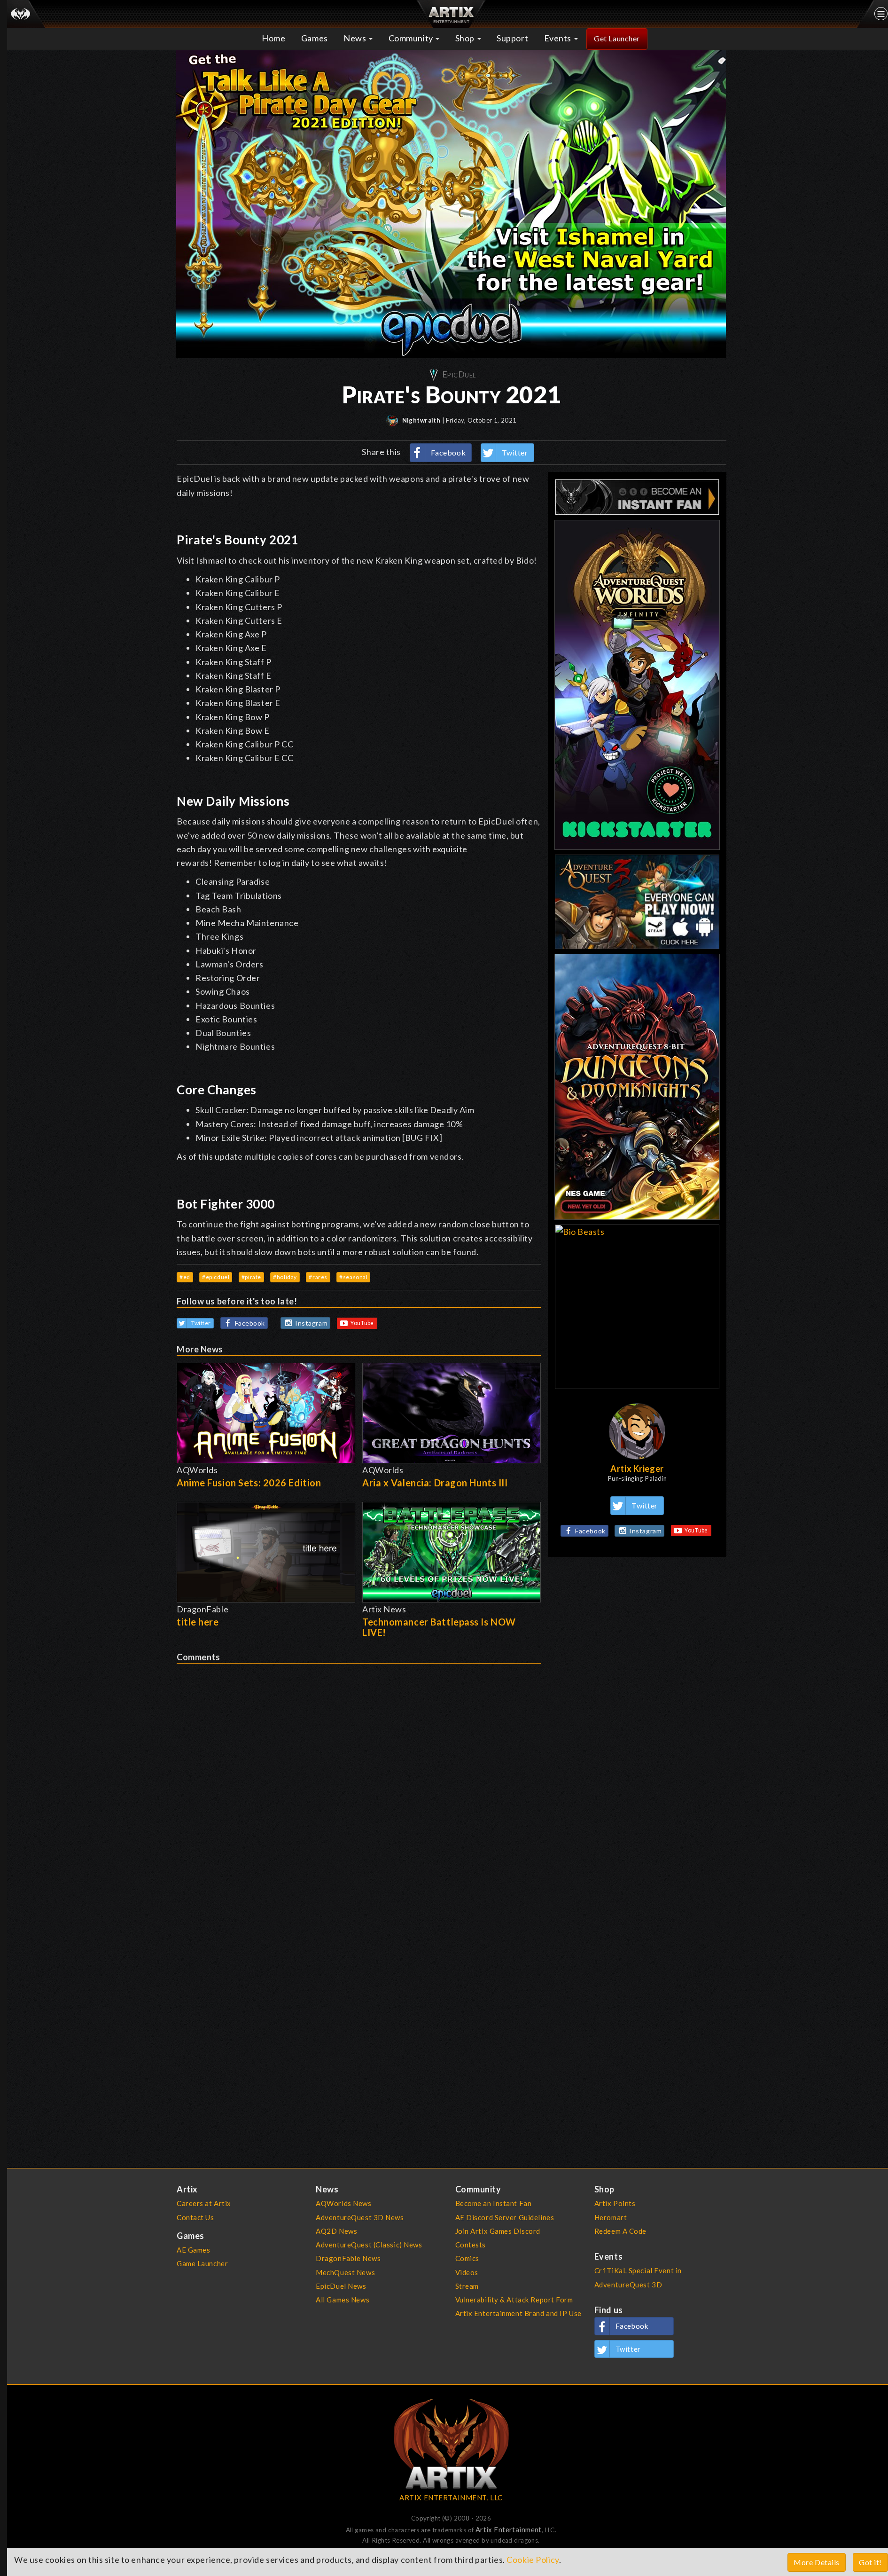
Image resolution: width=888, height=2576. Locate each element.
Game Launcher (202, 2263)
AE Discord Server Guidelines (505, 2217)
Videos (467, 2272)
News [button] (356, 38)
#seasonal (353, 1277)
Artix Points (615, 2203)
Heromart (611, 2217)
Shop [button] (466, 38)
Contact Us (195, 2217)
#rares (318, 1277)
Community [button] (412, 38)
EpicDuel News (341, 2286)
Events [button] (559, 38)
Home (273, 38)
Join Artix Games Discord (498, 2231)
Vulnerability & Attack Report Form (514, 2300)
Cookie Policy (533, 2560)
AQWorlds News (343, 2203)
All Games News (343, 2300)
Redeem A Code (620, 2231)
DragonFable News (348, 2258)
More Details (817, 2562)
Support (512, 38)
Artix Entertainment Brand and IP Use (518, 2313)
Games (315, 38)
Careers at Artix (204, 2203)
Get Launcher (617, 38)
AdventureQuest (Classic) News (369, 2245)
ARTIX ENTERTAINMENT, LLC (451, 2497)
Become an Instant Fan (494, 2203)
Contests (471, 2245)
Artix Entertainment (509, 2529)
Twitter (515, 452)
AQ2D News (336, 2231)
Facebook (448, 452)
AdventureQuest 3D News (360, 2217)
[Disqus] (359, 1781)
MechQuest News (345, 2272)
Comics (467, 2258)
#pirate (251, 1277)
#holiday (285, 1277)
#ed (185, 1277)
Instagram (311, 1323)
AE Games (194, 2250)
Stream (467, 2286)
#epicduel (216, 1277)
